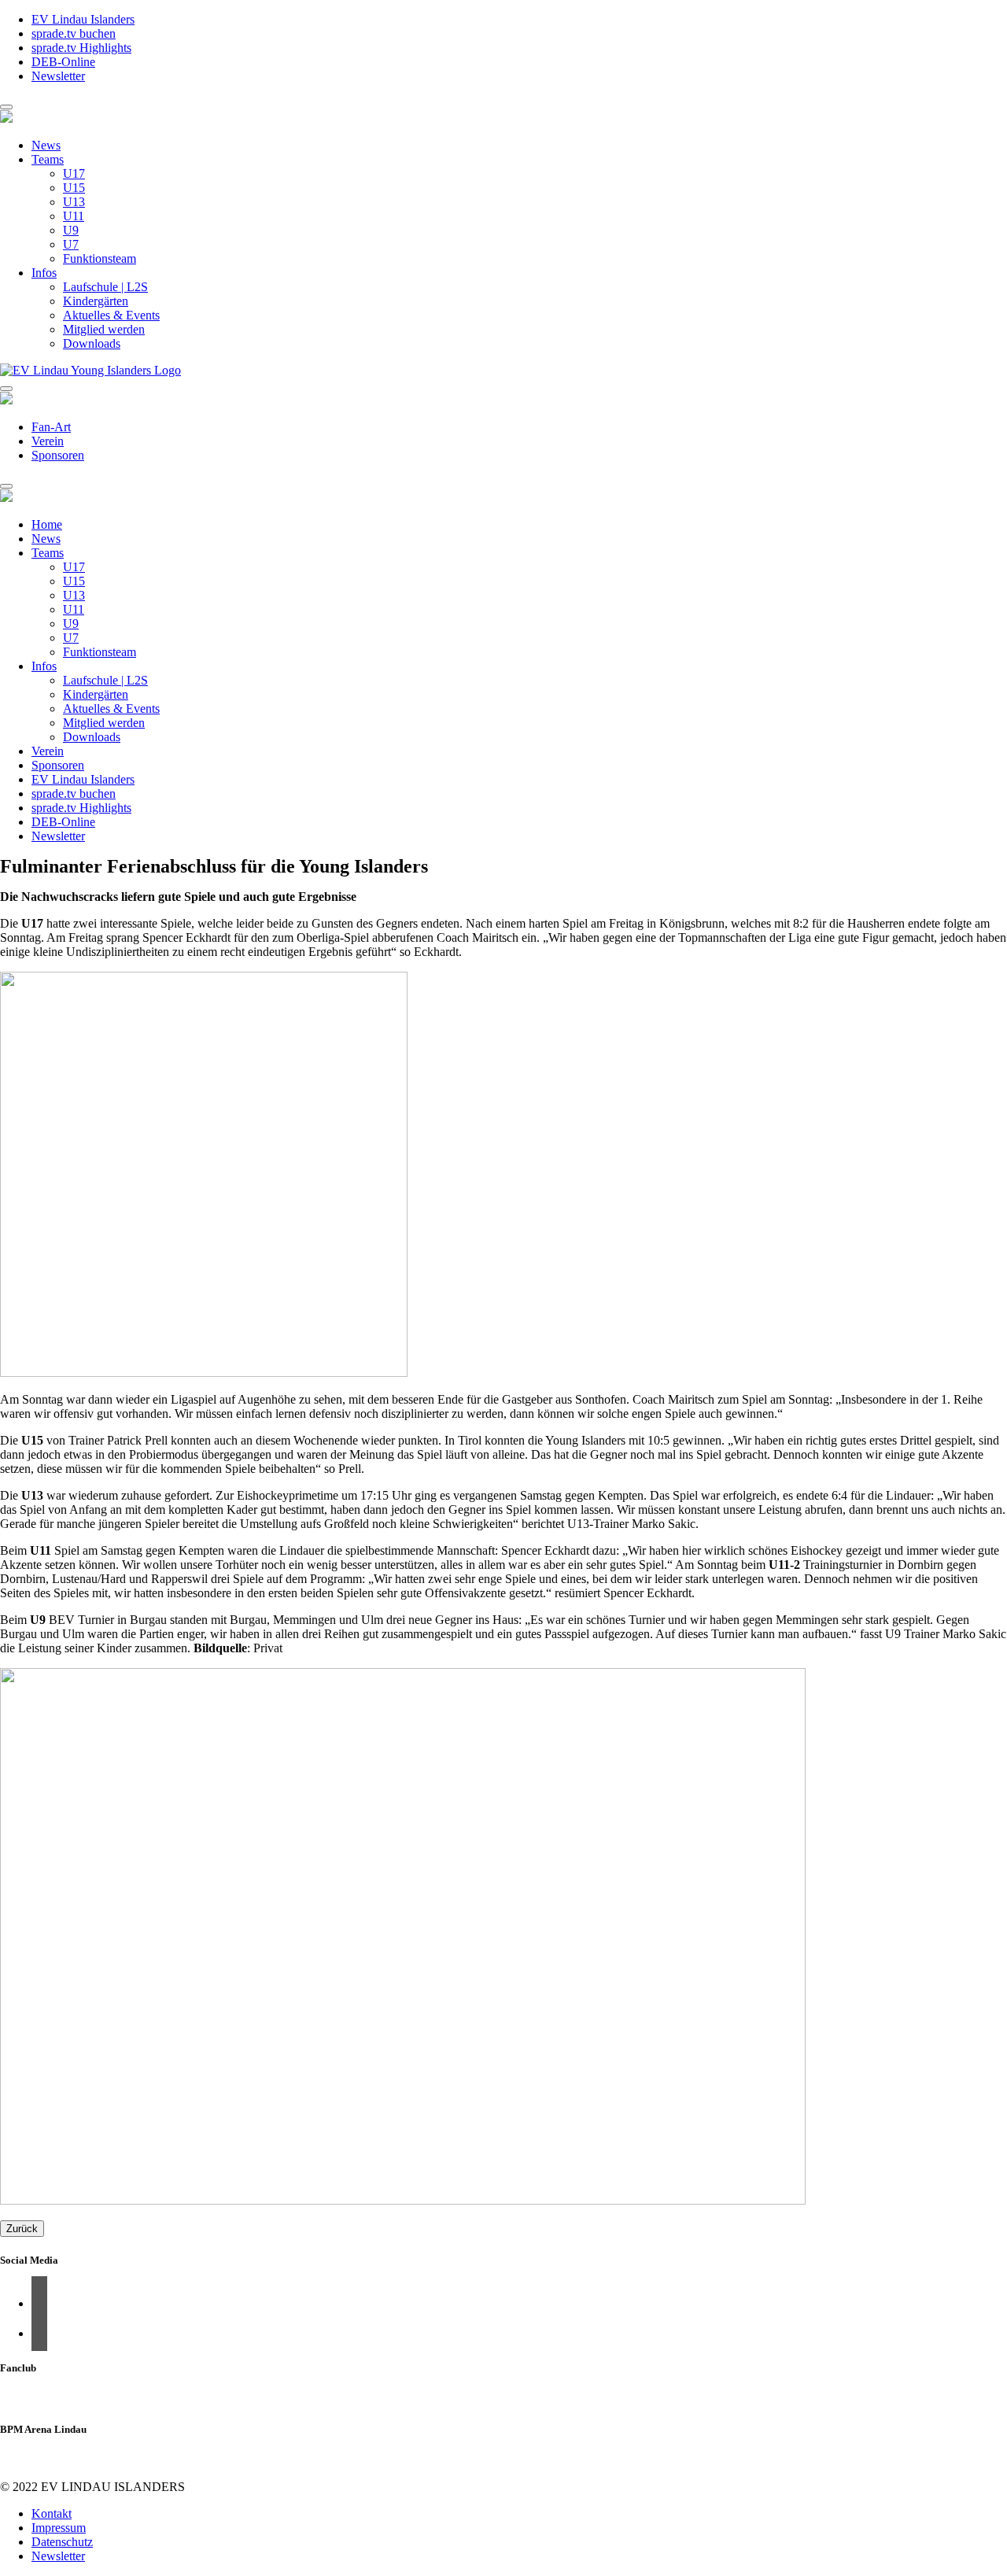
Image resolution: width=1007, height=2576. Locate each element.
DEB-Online (63, 62)
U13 (74, 202)
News (46, 145)
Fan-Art (51, 427)
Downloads (92, 343)
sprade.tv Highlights (81, 48)
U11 (74, 216)
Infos (44, 273)
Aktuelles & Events (111, 315)
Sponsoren (58, 455)
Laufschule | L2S (105, 287)
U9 (71, 230)
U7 (71, 244)
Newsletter (58, 76)
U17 (74, 173)
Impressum (59, 2528)
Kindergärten (96, 301)
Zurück (22, 2229)
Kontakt (52, 2513)
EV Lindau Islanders (83, 19)
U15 (74, 188)
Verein (48, 441)
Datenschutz (62, 2542)
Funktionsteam (100, 258)
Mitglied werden (104, 329)
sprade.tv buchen (74, 33)
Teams (48, 159)
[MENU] (6, 107)
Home (47, 524)
